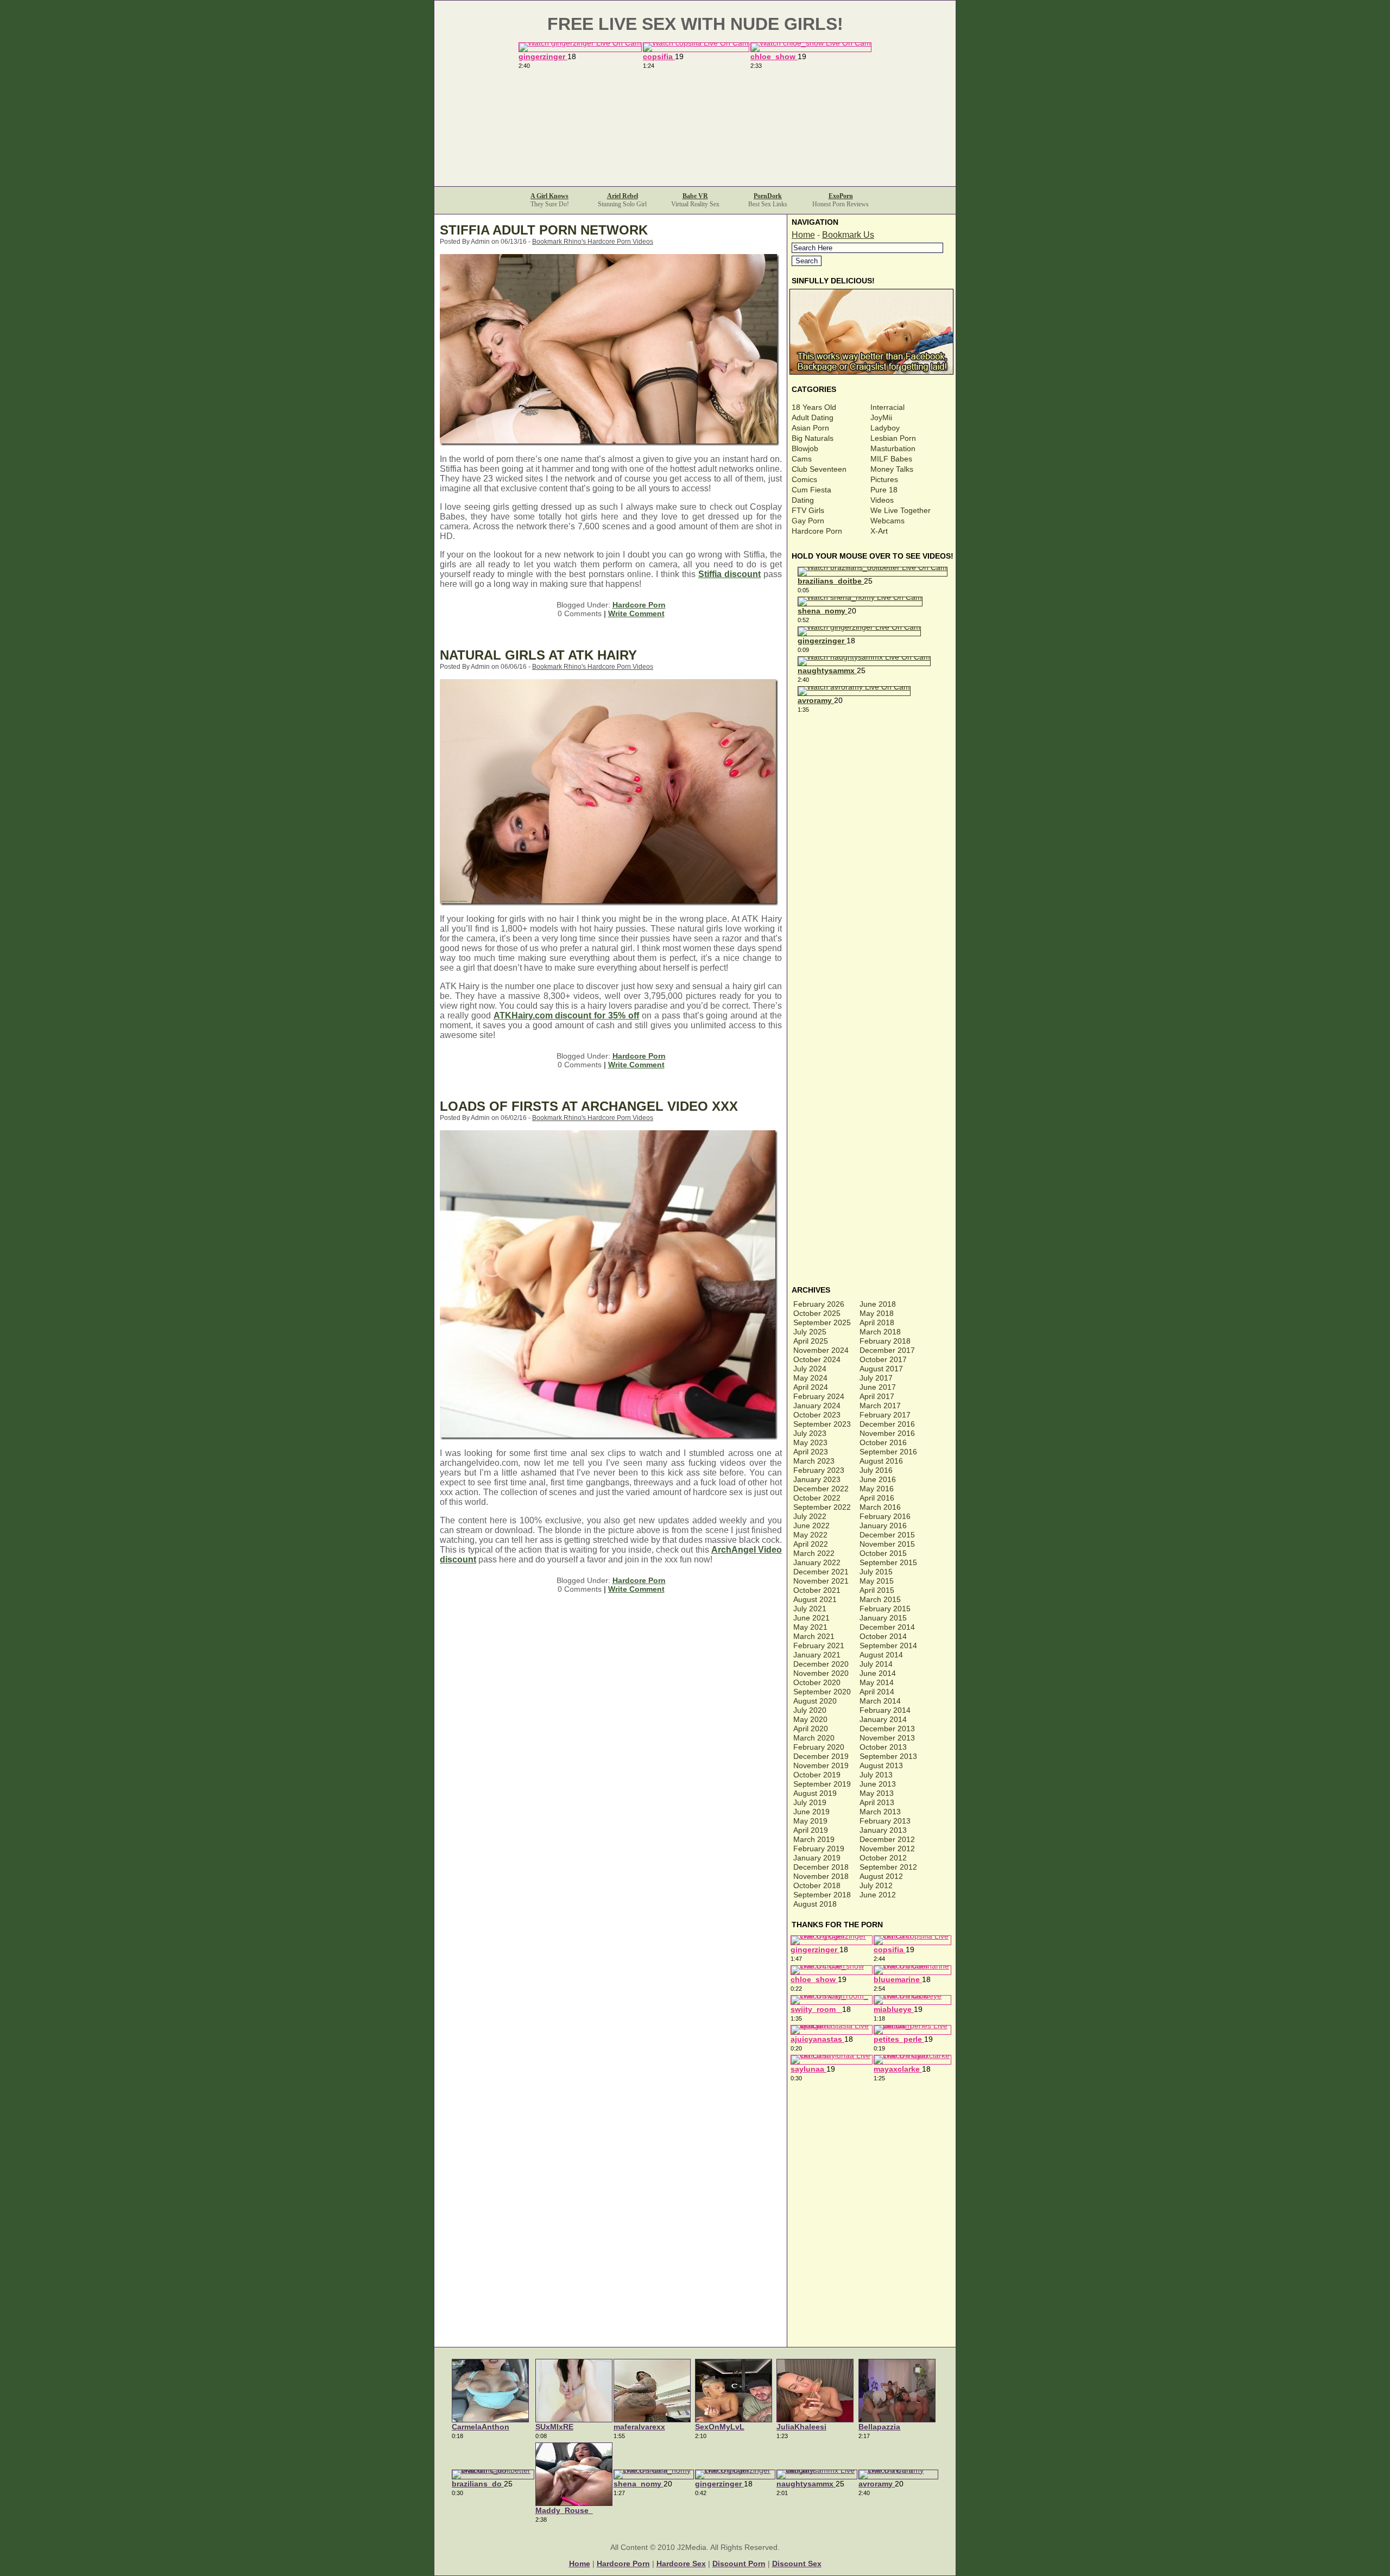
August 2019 (815, 1793)
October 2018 (817, 1885)
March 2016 (880, 1507)
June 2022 (811, 1526)
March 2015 (880, 1599)
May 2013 (877, 1793)
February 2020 (819, 1747)
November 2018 (821, 1876)
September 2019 (822, 1784)
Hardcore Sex (681, 2564)
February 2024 (819, 1396)
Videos (882, 500)
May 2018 (877, 1313)
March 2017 (880, 1406)
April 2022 (811, 1544)
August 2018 (815, 1904)
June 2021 (811, 1618)
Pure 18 (884, 490)
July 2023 (810, 1433)
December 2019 (821, 1756)
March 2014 (880, 1701)
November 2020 (821, 1673)
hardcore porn (623, 2564)
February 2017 (885, 1415)
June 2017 (878, 1387)
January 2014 (883, 1719)
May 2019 (810, 1821)
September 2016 (888, 1452)
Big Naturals (813, 438)
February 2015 (885, 1609)
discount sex (797, 2564)
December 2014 (887, 1627)
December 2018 (821, 1867)
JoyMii (881, 417)
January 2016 (883, 1526)
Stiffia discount (729, 574)
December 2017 (887, 1350)
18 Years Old (814, 407)
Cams (802, 459)
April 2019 (811, 1830)
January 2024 (817, 1406)
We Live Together (901, 510)
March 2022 (814, 1553)
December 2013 (887, 1729)
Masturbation (893, 448)
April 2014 (877, 1692)
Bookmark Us (848, 235)
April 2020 (811, 1729)
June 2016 (878, 1479)
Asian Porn (810, 428)
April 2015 (877, 1590)
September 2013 (888, 1756)
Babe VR (695, 196)
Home (803, 235)
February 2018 (885, 1341)
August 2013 (881, 1765)
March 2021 (814, 1636)
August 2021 (815, 1599)
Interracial (887, 407)
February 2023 (819, 1470)
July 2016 (876, 1470)
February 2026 (819, 1304)
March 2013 (880, 1812)
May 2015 (877, 1581)
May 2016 (877, 1489)
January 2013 (883, 1830)
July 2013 (876, 1775)
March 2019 (814, 1839)
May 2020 (810, 1719)
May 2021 (810, 1627)
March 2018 (880, 1332)
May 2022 (810, 1535)
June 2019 (811, 1812)
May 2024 (810, 1378)
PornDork (768, 196)
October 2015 (883, 1553)
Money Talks (892, 469)
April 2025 (811, 1341)
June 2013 (878, 1784)
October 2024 (817, 1359)
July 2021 (810, 1609)
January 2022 (817, 1562)
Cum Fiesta (811, 490)
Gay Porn (808, 521)
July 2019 (810, 1802)
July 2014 (876, 1664)
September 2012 (888, 1867)
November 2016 (887, 1433)
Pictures (884, 479)
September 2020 (822, 1692)
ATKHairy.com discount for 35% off (566, 1015)
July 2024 (810, 1369)
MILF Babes (891, 459)
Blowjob (805, 448)
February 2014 (885, 1710)
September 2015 (888, 1562)
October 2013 (883, 1747)
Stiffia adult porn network (544, 230)
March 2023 (814, 1461)
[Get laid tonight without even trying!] (873, 372)
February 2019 (819, 1849)
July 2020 (810, 1710)
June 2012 (878, 1895)
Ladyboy (885, 428)
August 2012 (881, 1876)
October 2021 (817, 1590)
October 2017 (883, 1359)
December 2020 (821, 1664)
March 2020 (814, 1738)
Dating (803, 500)
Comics (804, 479)
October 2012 (883, 1858)
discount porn (739, 2564)
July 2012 (876, 1885)
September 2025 (822, 1322)
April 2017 (877, 1396)
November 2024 (821, 1350)
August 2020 (815, 1701)
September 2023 (822, 1424)
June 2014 (878, 1673)
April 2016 (877, 1498)
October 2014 (883, 1636)
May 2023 (810, 1442)
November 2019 (821, 1765)
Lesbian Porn (893, 438)
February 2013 (885, 1821)
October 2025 (817, 1313)
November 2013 (887, 1738)
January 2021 (817, 1655)
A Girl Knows (549, 196)
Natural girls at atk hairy (538, 655)
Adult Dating (813, 417)
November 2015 (887, 1544)
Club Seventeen (819, 469)
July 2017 (876, 1378)
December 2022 (821, 1489)
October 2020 (817, 1682)
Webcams (887, 521)
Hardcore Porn (639, 605)
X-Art (879, 531)
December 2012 (887, 1839)
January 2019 (817, 1858)
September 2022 (822, 1507)
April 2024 (811, 1387)
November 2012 (887, 1849)
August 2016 (881, 1461)
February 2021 (819, 1645)
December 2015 (887, 1535)
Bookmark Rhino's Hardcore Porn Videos (593, 242)
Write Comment (636, 613)
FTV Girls (808, 510)
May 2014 (877, 1682)
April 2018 (877, 1322)
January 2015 (883, 1618)
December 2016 (887, 1424)
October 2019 (817, 1775)
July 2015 (876, 1572)
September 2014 (888, 1645)
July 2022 (810, 1516)
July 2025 (810, 1332)
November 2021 (821, 1581)
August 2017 (881, 1369)
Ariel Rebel (623, 196)
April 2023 (811, 1452)
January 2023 (817, 1479)
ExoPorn (841, 196)
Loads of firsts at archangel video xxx (589, 1106)
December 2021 (821, 1572)
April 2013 (877, 1802)
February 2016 (885, 1516)
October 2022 (817, 1498)
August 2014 (881, 1655)
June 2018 (878, 1304)
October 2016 (883, 1442)
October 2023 (817, 1415)
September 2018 (822, 1895)
